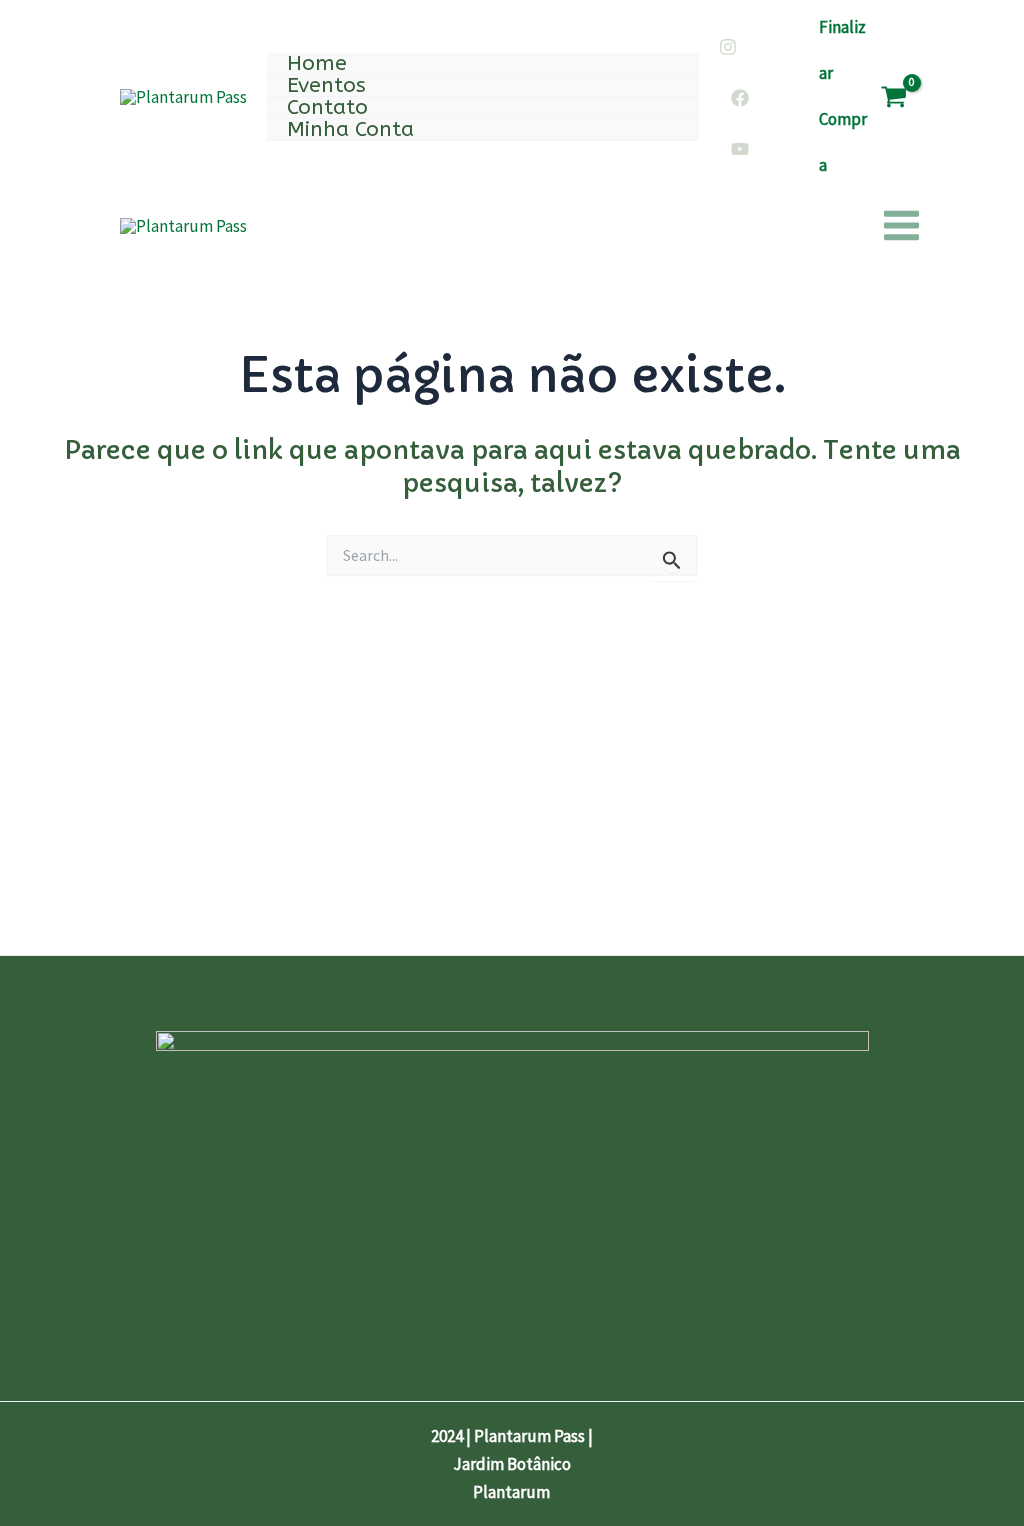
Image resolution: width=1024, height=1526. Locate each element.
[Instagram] (728, 47)
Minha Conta (350, 130)
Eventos (326, 86)
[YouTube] (740, 149)
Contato (327, 108)
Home (317, 64)
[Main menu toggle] (901, 226)
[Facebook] (740, 98)
